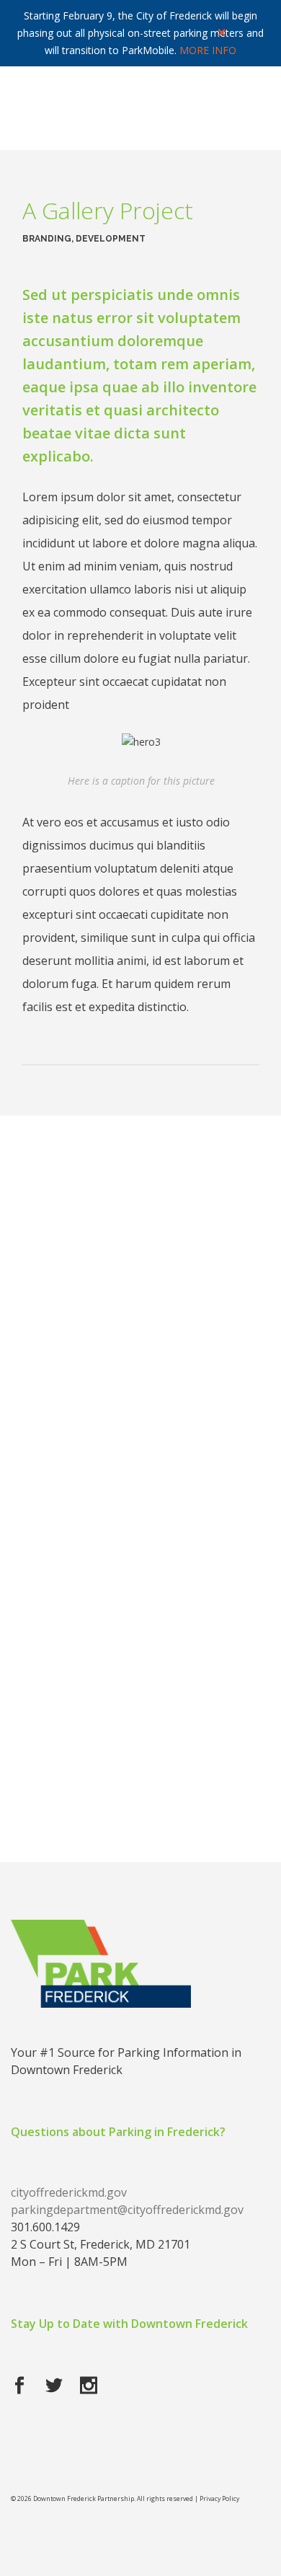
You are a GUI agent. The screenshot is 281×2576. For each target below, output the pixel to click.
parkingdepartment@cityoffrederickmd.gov (127, 2210)
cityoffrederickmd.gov (69, 2192)
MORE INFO (208, 50)
